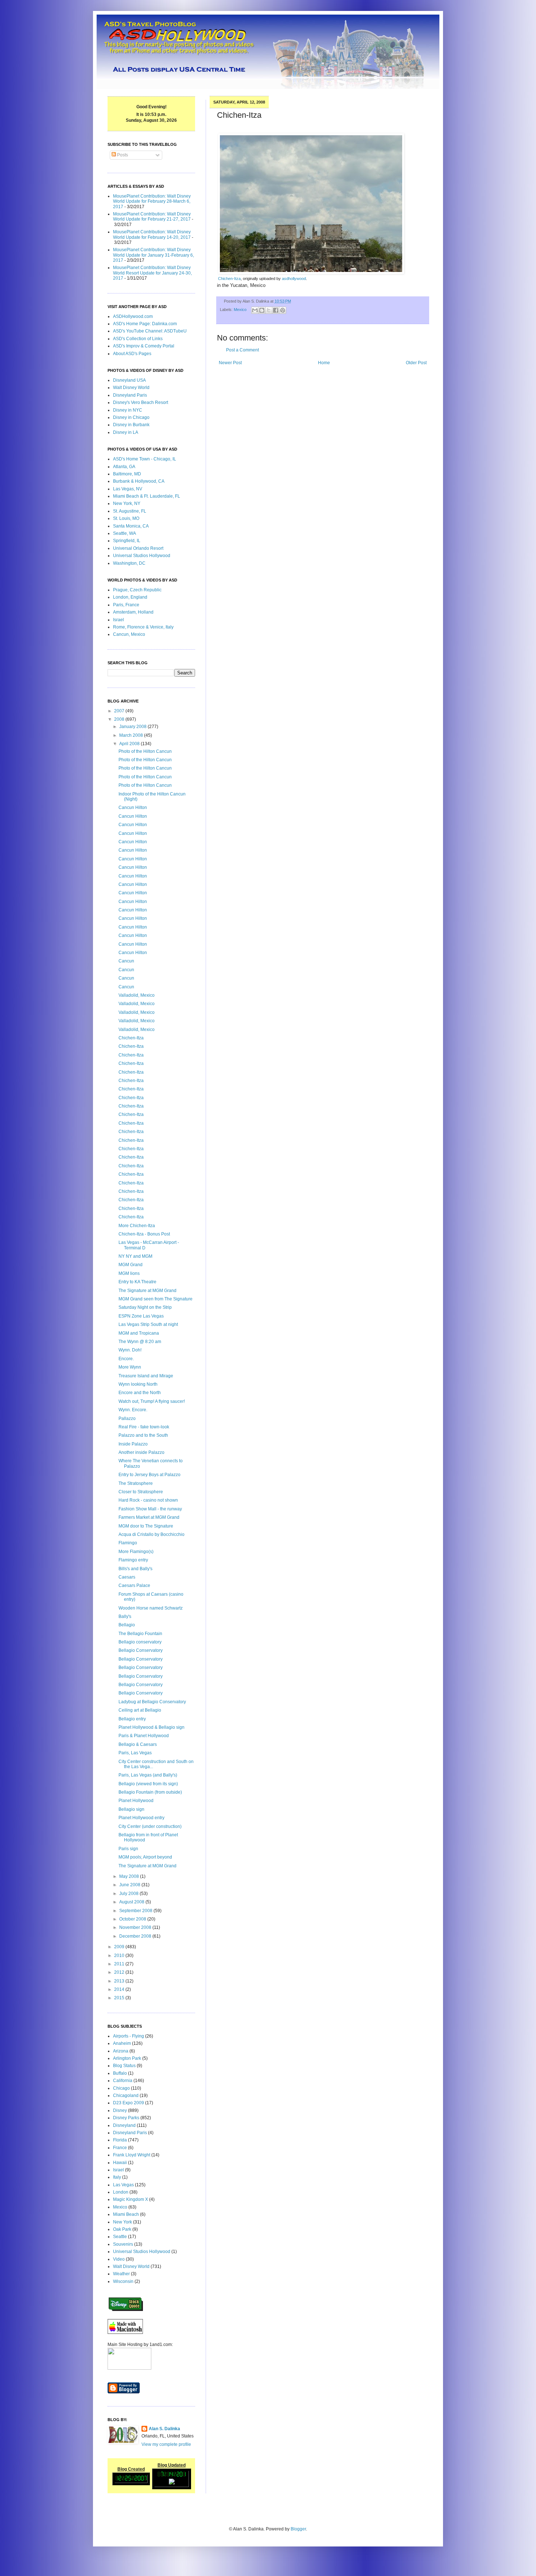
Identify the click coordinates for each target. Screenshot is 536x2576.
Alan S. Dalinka (164, 2429)
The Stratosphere (136, 1483)
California (123, 2081)
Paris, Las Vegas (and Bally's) (148, 1775)
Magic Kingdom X (131, 2199)
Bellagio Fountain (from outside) (150, 1792)
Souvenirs (123, 2244)
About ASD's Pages (132, 354)
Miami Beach (126, 2214)
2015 (120, 1998)
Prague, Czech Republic (137, 590)
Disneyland (124, 2125)
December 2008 (136, 1936)
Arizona (121, 2051)
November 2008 (136, 1927)
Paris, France (126, 605)
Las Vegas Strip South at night (148, 1324)
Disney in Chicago (131, 417)
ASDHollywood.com (133, 316)
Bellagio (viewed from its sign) (148, 1784)
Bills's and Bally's (135, 1569)
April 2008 (130, 744)
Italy (117, 2177)
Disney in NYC (128, 410)
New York (123, 2222)
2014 (120, 1989)
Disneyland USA (129, 380)
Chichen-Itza (229, 279)
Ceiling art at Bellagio (140, 1710)
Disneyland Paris (130, 395)
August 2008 (132, 1902)
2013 (120, 1981)
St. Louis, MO (126, 518)
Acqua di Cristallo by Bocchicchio (152, 1534)
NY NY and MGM (135, 1256)
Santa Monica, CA (131, 526)
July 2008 (129, 1894)
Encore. (126, 1359)
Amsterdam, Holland (133, 612)
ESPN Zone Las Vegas (141, 1316)
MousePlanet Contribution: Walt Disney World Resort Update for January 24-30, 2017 (152, 273)
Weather (121, 2274)
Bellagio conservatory (140, 1642)
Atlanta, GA (124, 467)
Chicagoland (126, 2096)
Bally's (125, 1616)
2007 (120, 711)
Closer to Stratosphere (141, 1492)
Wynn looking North (138, 1384)
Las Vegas (123, 2185)
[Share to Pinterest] (283, 310)
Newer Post (230, 363)
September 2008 (136, 1911)
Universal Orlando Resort (138, 548)
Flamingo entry (133, 1560)
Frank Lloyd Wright (132, 2155)
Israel (119, 620)
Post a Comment (242, 350)
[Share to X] (269, 310)
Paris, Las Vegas (135, 1753)
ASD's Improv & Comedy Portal (144, 346)
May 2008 (130, 1876)
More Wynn (130, 1367)
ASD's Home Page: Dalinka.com (145, 324)
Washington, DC (129, 563)
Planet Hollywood (136, 1801)
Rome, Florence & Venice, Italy (143, 627)
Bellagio (127, 1625)
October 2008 (133, 1919)
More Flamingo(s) (136, 1552)
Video (119, 2259)
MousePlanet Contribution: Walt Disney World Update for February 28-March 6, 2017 (152, 201)
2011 (120, 1964)
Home (324, 363)
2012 (120, 1972)
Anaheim (122, 2043)
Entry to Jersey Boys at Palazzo (149, 1475)
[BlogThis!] (262, 310)
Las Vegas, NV (128, 489)
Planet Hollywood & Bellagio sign (152, 1727)
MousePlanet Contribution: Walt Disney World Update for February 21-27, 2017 (152, 217)
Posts (122, 155)
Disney (120, 2110)
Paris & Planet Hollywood (144, 1736)
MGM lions (129, 1273)
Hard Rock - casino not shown (148, 1500)
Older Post (416, 363)
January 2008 (133, 727)
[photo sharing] (311, 272)
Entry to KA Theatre (137, 1282)
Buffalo (120, 2073)
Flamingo (128, 1543)
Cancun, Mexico (129, 634)
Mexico (240, 310)
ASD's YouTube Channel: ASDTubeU (150, 331)
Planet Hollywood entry (141, 1818)
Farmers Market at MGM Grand (149, 1517)
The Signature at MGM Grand (147, 1291)
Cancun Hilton (133, 808)
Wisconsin (123, 2281)
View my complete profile (166, 2444)
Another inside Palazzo (141, 1452)
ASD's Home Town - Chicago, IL (145, 459)
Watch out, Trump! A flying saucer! (152, 1401)
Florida (120, 2140)
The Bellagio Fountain (140, 1634)
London (121, 2192)
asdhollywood (294, 279)
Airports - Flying (129, 2036)
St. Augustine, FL (130, 511)
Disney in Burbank (131, 425)
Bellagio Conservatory (141, 1650)
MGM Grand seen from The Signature (156, 1299)
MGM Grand (131, 1265)
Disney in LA (126, 432)
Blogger (298, 2529)
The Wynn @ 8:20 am (140, 1342)
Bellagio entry (132, 1719)
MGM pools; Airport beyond (145, 1857)
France (120, 2148)
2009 (120, 1947)
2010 (120, 1956)
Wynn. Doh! (130, 1350)
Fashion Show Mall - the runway (150, 1509)
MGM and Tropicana (139, 1333)
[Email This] (255, 310)
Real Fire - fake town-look (144, 1427)
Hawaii (120, 2163)
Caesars (127, 1577)
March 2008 (132, 735)
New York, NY (127, 503)
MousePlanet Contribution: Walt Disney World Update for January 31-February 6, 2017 (154, 255)
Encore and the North (140, 1393)
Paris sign (128, 1849)
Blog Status (124, 2066)
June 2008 (130, 1885)
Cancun (126, 961)
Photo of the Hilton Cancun (145, 751)
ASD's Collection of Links (138, 339)
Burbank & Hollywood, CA (139, 481)
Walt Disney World (131, 388)
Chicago (121, 2088)
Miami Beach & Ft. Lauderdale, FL (147, 496)
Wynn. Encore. (133, 1410)
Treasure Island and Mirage (146, 1376)
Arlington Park (127, 2058)
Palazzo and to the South (143, 1435)
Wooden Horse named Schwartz (151, 1608)
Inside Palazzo (133, 1444)
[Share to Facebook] (276, 310)
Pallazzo (127, 1419)
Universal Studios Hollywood (142, 556)
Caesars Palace (134, 1585)
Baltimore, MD (127, 474)
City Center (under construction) (150, 1826)
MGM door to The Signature (146, 1526)
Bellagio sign (131, 1809)
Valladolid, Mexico (137, 995)
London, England (130, 597)
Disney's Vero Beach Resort (141, 402)
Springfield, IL (127, 541)
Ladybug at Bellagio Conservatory (152, 1702)
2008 (120, 719)
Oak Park (122, 2229)
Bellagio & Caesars (138, 1744)
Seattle (120, 2237)
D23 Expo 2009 (129, 2103)
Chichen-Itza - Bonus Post (144, 1234)
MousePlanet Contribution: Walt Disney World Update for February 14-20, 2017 (152, 234)
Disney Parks (126, 2118)
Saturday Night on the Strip (145, 1307)
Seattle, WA (125, 533)
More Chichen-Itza (137, 1226)
